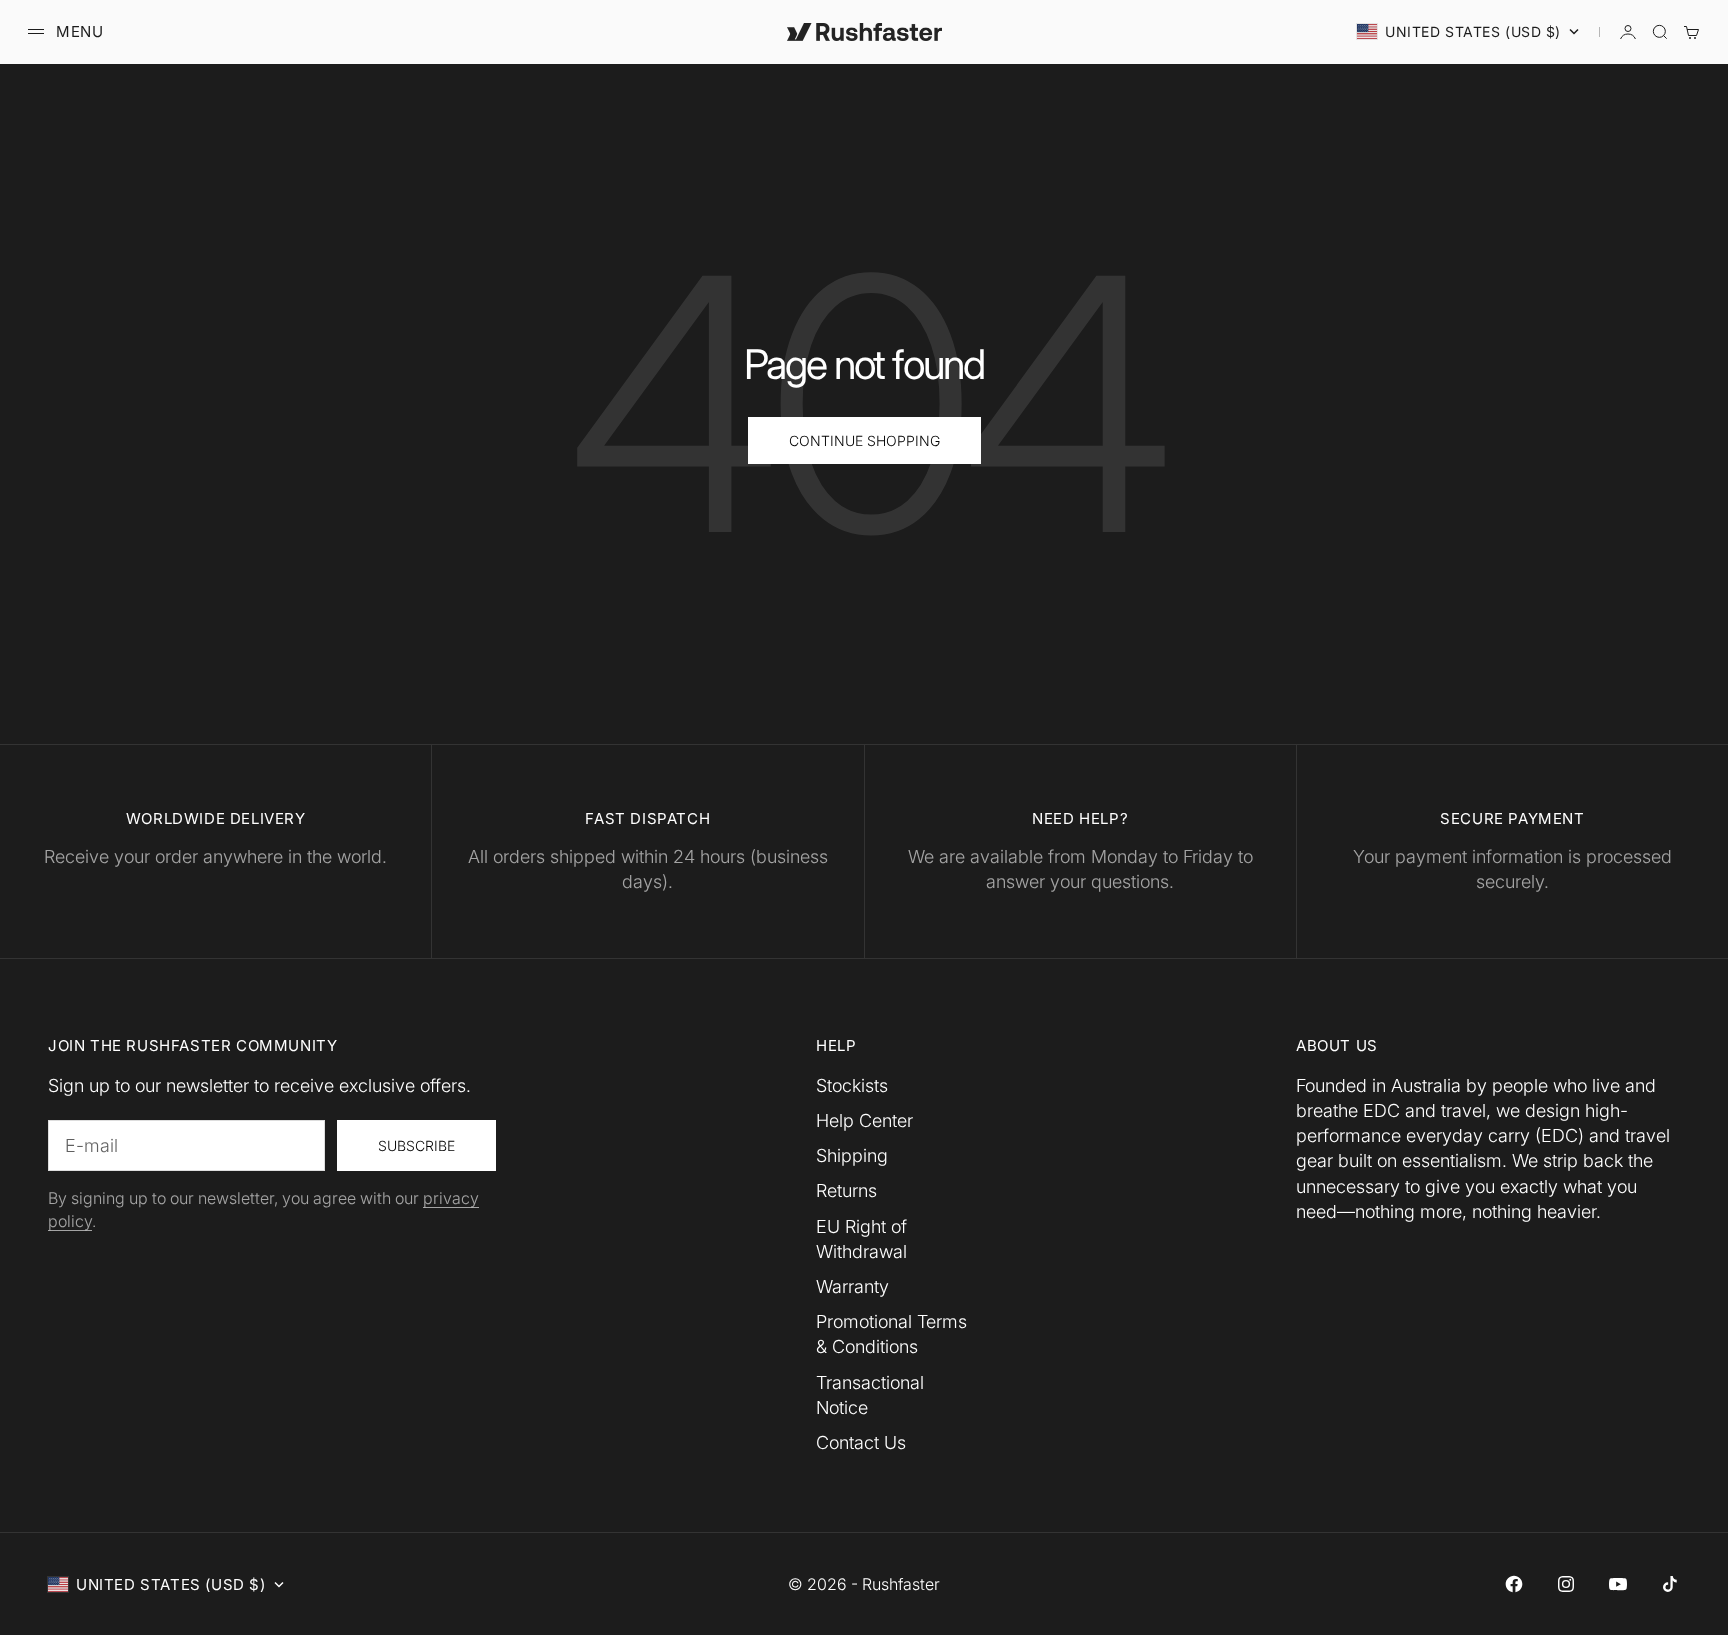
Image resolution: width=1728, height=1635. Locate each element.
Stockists (852, 1085)
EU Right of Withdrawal (861, 1239)
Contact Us (861, 1442)
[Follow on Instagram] (1566, 1584)
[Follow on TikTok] (1670, 1584)
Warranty (852, 1286)
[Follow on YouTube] (1618, 1584)
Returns (846, 1190)
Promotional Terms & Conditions (891, 1334)
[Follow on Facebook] (1514, 1584)
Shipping (852, 1155)
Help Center (864, 1120)
